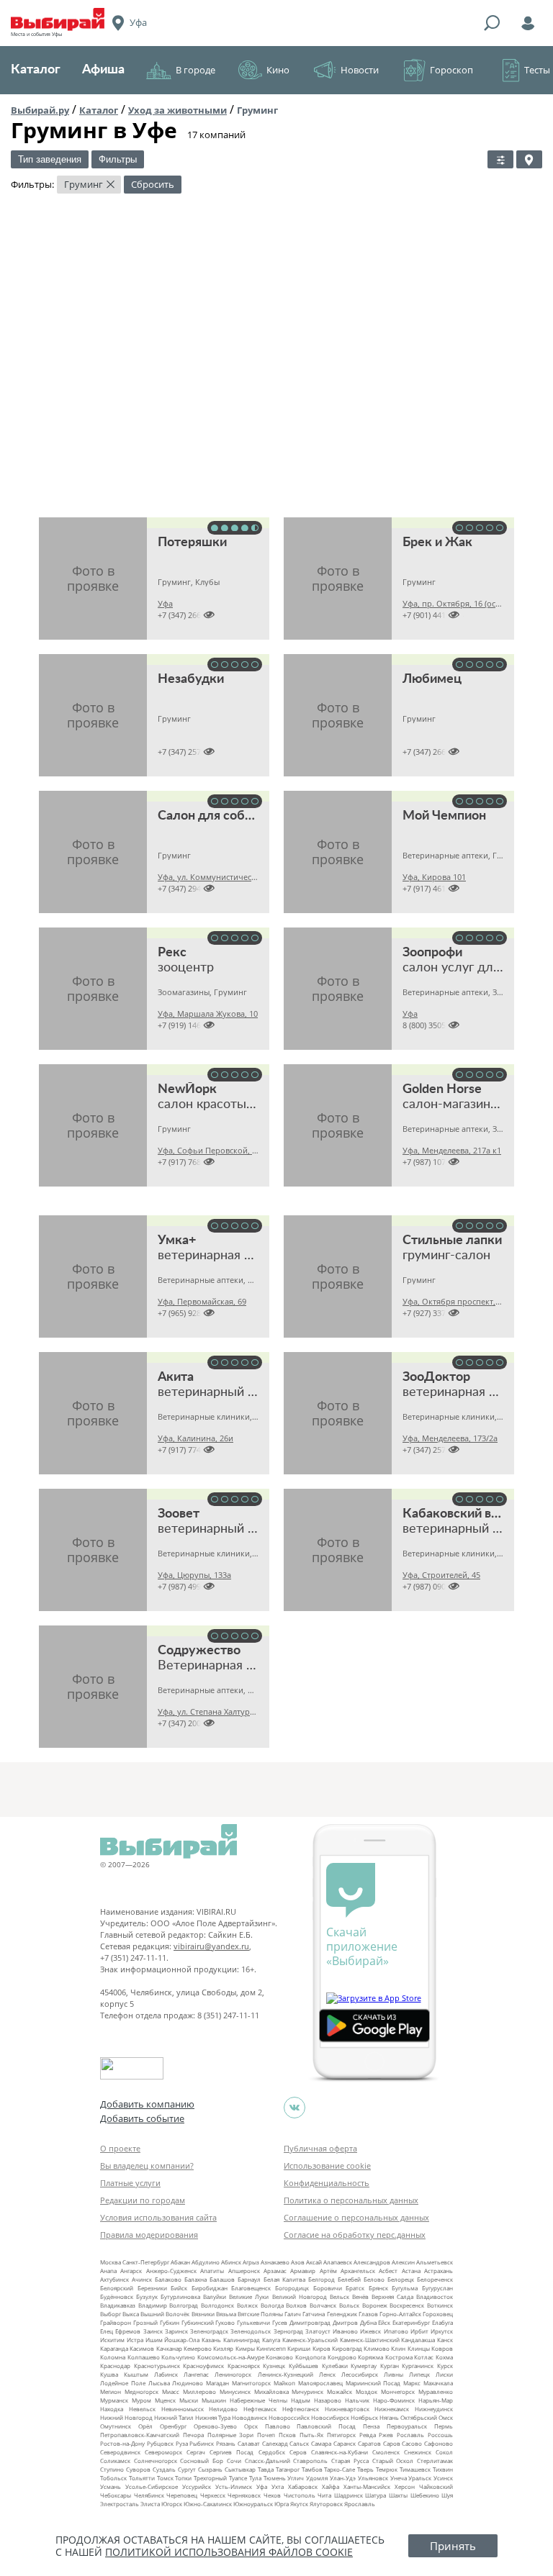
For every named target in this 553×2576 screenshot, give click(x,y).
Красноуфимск (203, 2366)
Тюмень (275, 2478)
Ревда (368, 2435)
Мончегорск (398, 2391)
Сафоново (439, 2443)
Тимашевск (415, 2469)
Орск (251, 2426)
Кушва (109, 2374)
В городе (195, 70)
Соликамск (115, 2461)
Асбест (388, 2271)
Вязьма (226, 2314)
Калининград (242, 2340)
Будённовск (117, 2296)
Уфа (262, 2486)
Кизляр (223, 2348)
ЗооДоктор (436, 1377)
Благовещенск (251, 2288)
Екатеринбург (411, 2322)
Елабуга (442, 2322)
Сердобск (272, 2452)
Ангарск (131, 2271)
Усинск (443, 2478)
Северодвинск (120, 2452)
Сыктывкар (240, 2469)
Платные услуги (130, 2183)
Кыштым (136, 2374)
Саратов (369, 2443)
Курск (445, 2366)
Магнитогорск (251, 2383)
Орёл (145, 2426)
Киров (322, 2348)
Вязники (203, 2314)
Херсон (405, 2486)
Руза (182, 2443)
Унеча (399, 2478)
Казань (211, 2340)
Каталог (36, 70)
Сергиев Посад (231, 2452)
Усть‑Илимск (234, 2486)
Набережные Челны (258, 2400)
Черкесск (213, 2495)
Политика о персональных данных (351, 2200)
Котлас (424, 2357)
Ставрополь (310, 2461)
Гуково (225, 2322)
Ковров (442, 2348)
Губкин (170, 2322)
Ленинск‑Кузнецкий (286, 2374)
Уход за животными (177, 110)
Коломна (113, 2357)
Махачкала (438, 2383)
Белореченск (435, 2279)
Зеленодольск (251, 2331)
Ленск (327, 2374)
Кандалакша (418, 2340)
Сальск (299, 2443)
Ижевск (370, 2331)
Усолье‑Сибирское (152, 2486)
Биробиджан (210, 2288)
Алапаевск (338, 2262)
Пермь (444, 2426)
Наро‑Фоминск (394, 2400)
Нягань (389, 2417)
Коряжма (370, 2357)
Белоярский (117, 2288)
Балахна (195, 2279)
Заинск (153, 2331)
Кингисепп (271, 2348)
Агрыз (251, 2262)
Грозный (145, 2322)
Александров (372, 2262)
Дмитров (345, 2322)
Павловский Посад (326, 2426)
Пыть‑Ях (311, 2435)
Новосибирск (330, 2417)
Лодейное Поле (123, 2383)
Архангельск (358, 2271)
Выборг (111, 2314)
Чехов (272, 2495)
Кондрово (342, 2357)
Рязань (226, 2443)
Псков (287, 2435)
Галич (293, 2314)
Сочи (234, 2461)
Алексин (403, 2262)
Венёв (360, 2296)
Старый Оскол (393, 2461)
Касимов (142, 2348)
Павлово (278, 2426)
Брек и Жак (437, 543)
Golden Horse (442, 1089)
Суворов (138, 2469)
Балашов (222, 2279)
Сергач (196, 2452)
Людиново (188, 2383)
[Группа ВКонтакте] (295, 2108)
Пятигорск (341, 2435)
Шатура (376, 2495)
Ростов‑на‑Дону (122, 2443)
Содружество (199, 1651)
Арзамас (275, 2271)
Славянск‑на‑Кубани (340, 2452)
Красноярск (244, 2366)
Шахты (398, 2495)
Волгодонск (217, 2305)
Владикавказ (118, 2305)
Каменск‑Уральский (310, 2340)
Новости (360, 70)
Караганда (114, 2348)
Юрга (282, 2504)
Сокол (444, 2452)
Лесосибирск (360, 2374)
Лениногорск (233, 2374)
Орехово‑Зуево (215, 2426)
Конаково (279, 2357)
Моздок (367, 2391)
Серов (298, 2452)
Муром (141, 2400)
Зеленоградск (209, 2331)
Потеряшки (192, 543)
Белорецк (401, 2279)
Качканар (169, 2348)
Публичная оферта (320, 2148)
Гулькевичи (253, 2322)
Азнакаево (275, 2262)
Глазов (368, 2314)
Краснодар (115, 2366)
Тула (255, 2478)
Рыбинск (202, 2443)
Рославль (410, 2435)
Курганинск (418, 2366)
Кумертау (364, 2366)
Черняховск (244, 2495)
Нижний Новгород (126, 2417)
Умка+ (177, 1241)
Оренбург (173, 2426)
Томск (165, 2478)
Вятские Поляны (260, 2314)
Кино (278, 70)
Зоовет (179, 1514)
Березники (152, 2288)
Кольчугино (178, 2357)
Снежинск (418, 2452)
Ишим (154, 2340)
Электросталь (120, 2504)
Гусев (280, 2322)
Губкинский (198, 2322)
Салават (249, 2443)
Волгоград (184, 2305)
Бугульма (405, 2288)
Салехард (275, 2443)
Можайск (340, 2391)
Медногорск (141, 2391)
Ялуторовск (326, 2504)
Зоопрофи (432, 953)
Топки (183, 2478)
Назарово (328, 2400)
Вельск (340, 2296)
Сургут (187, 2469)
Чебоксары (116, 2495)
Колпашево (144, 2357)
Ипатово (396, 2331)
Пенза (371, 2426)
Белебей (349, 2279)
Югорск (172, 2504)
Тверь (365, 2469)
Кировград (347, 2348)
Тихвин (443, 2469)
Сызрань (210, 2469)
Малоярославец (320, 2383)
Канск (445, 2340)
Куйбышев (304, 2366)
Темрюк (387, 2469)
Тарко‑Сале (340, 2469)
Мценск (165, 2400)
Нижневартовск (347, 2409)
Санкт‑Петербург (146, 2262)
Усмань (111, 2486)
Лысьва (159, 2383)
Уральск (420, 2478)
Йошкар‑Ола (182, 2340)
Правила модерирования (149, 2235)
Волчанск (323, 2305)
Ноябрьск (364, 2417)
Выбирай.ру (40, 110)
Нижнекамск (392, 2409)
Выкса (131, 2314)
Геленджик (342, 2314)
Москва (111, 2262)
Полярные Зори (231, 2435)
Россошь (440, 2435)
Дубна (368, 2322)
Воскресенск (407, 2305)
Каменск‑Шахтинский (370, 2340)
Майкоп (284, 2383)
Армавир (303, 2271)
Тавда (266, 2469)
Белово (374, 2279)
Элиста (150, 2504)
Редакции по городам (143, 2200)
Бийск (179, 2288)
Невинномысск (183, 2409)
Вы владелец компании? (147, 2165)
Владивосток (435, 2296)
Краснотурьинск (157, 2366)
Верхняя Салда (392, 2296)
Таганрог (288, 2469)
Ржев (386, 2435)
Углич (296, 2478)
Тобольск (113, 2478)
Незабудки (191, 679)
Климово (377, 2348)
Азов (298, 2262)
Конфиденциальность (327, 2183)
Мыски (189, 2400)
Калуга (271, 2340)
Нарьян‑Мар (436, 2400)
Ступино (112, 2469)
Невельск (142, 2409)
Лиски (444, 2374)
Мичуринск (307, 2391)
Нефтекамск (260, 2409)
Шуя (447, 2495)
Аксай (314, 2262)
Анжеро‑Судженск (171, 2271)
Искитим (112, 2340)
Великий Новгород (300, 2296)
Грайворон (116, 2322)
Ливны (394, 2374)
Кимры (245, 2348)
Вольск (349, 2305)
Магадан (217, 2383)
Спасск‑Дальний (267, 2461)
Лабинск (166, 2374)
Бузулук (147, 2296)
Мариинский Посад (373, 2383)
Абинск (231, 2262)
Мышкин (214, 2400)
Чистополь (300, 2495)
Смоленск (386, 2452)
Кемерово (198, 2348)
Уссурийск (197, 2486)
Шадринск (349, 2495)
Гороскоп (451, 70)
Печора (193, 2435)
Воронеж (375, 2305)
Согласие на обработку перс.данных (355, 2235)
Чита (324, 2495)
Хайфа (331, 2486)
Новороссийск (289, 2417)
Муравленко (436, 2391)
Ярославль (360, 2504)
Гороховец (438, 2314)
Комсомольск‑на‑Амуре (231, 2357)
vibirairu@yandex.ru (211, 1946)
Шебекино (425, 2495)
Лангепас (196, 2374)
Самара (321, 2443)
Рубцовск (160, 2443)
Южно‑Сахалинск (208, 2504)
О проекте (120, 2148)
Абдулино (206, 2262)
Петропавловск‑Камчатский (140, 2435)
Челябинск (149, 2495)
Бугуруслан (437, 2288)
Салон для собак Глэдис (230, 816)
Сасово (412, 2443)
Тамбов (312, 2469)
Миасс (171, 2391)
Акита (176, 1377)
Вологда (272, 2305)
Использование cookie (327, 2165)
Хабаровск (303, 2486)
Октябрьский (419, 2417)
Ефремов (128, 2331)
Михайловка (271, 2391)
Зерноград (288, 2331)
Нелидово (223, 2409)
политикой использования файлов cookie (229, 2552)
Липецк (419, 2374)
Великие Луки (249, 2296)
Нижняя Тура (213, 2417)
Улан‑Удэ (343, 2478)
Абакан (180, 2262)
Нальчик (357, 2400)
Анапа (108, 2271)
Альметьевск (435, 2262)
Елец (107, 2331)
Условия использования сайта (158, 2217)
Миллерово (199, 2391)
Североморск (163, 2452)
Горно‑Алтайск (400, 2314)
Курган (390, 2366)
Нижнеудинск (434, 2409)
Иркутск (442, 2331)
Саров (392, 2443)
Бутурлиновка (180, 2296)
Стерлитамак (435, 2461)
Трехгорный (210, 2478)
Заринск (176, 2331)
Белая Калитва (284, 2279)
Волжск (247, 2305)
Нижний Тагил (174, 2417)
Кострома (399, 2357)
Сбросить (153, 184)
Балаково (168, 2279)
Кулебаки (335, 2366)
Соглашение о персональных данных (356, 2217)
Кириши (299, 2348)
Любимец (432, 679)
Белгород (322, 2279)
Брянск (378, 2288)
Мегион (111, 2391)
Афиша (103, 70)
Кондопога (310, 2357)
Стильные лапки (452, 1241)
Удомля (317, 2478)
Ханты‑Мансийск (367, 2486)
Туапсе (238, 2478)
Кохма (444, 2357)
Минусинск (235, 2391)
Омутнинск (116, 2426)
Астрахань (439, 2271)
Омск (446, 2417)
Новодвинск (249, 2417)
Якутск (299, 2504)
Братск (355, 2288)
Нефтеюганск (301, 2409)
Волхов (296, 2305)
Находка (112, 2409)
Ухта (278, 2486)
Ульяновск (373, 2478)
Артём (328, 2271)
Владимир (153, 2305)
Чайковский (436, 2486)
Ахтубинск (114, 2279)
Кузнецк (274, 2366)
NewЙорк (187, 1089)
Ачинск (142, 2279)
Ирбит (419, 2331)
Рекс (172, 953)
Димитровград (310, 2322)
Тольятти (142, 2478)
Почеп (266, 2435)
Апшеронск (244, 2271)
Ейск (384, 2322)
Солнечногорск (156, 2461)
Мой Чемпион (444, 816)
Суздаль (164, 2469)
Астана (411, 2271)
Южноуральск (253, 2504)
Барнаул (249, 2279)
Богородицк (292, 2288)
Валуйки (215, 2296)
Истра (135, 2340)
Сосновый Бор (202, 2461)
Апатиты (212, 2271)
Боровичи (328, 2288)
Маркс (412, 2383)
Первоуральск (407, 2426)
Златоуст (318, 2331)
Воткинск (440, 2305)
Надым (301, 2400)
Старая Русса (350, 2461)
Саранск (345, 2443)
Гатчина (314, 2314)
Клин (398, 2348)
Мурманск (114, 2400)
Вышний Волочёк (165, 2314)
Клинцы (419, 2348)
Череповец (182, 2495)
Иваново (345, 2331)
